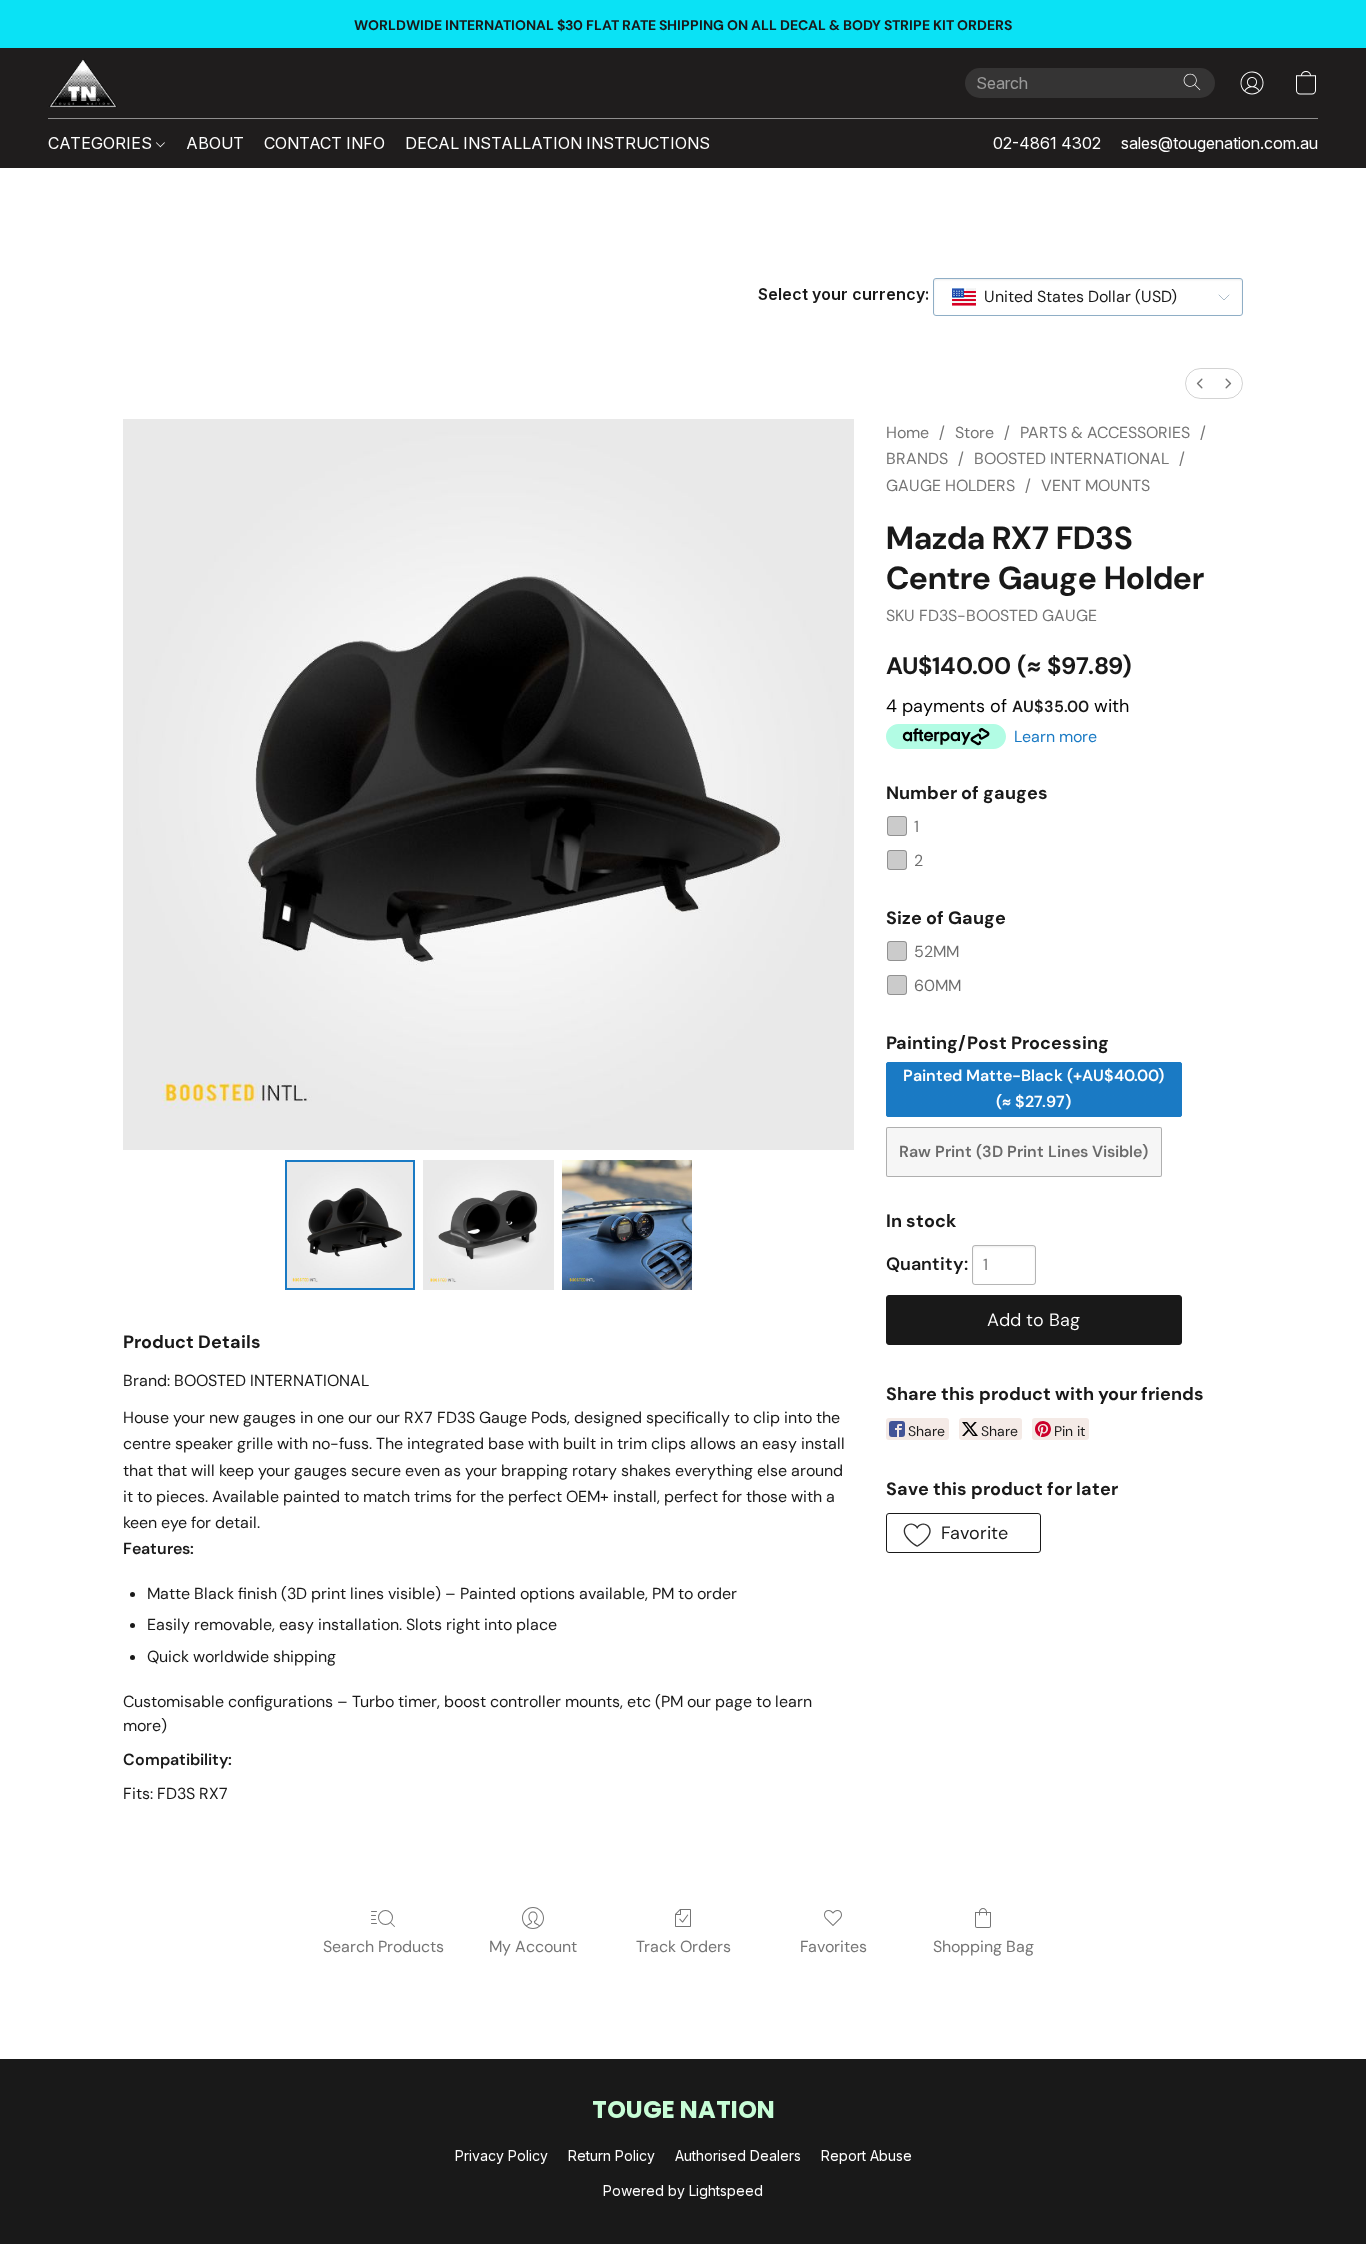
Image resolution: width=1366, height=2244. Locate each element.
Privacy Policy (501, 2155)
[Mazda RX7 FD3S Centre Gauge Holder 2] (627, 1225)
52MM (936, 951)
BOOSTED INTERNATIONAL (1071, 458)
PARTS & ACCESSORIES (1105, 432)
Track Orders (683, 1946)
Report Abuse (866, 2155)
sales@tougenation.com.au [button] (1219, 143)
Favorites (833, 1946)
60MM (937, 985)
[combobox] (1088, 297)
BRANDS (917, 458)
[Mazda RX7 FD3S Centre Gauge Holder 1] (488, 1225)
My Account (533, 1946)
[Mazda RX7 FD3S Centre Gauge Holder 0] (350, 1225)
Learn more (1055, 736)
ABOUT (215, 143)
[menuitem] (1200, 383)
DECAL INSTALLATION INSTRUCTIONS (557, 143)
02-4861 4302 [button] (1047, 143)
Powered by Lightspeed (683, 2190)
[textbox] (1074, 297)
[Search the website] (1192, 82)
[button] (83, 83)
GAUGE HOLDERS (950, 485)
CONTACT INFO (324, 143)
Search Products (383, 1946)
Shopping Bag (983, 1946)
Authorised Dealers (738, 2155)
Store (974, 432)
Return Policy (611, 2155)
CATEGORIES (102, 143)
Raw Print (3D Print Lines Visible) (1023, 1151)
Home (907, 432)
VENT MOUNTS (1095, 485)
